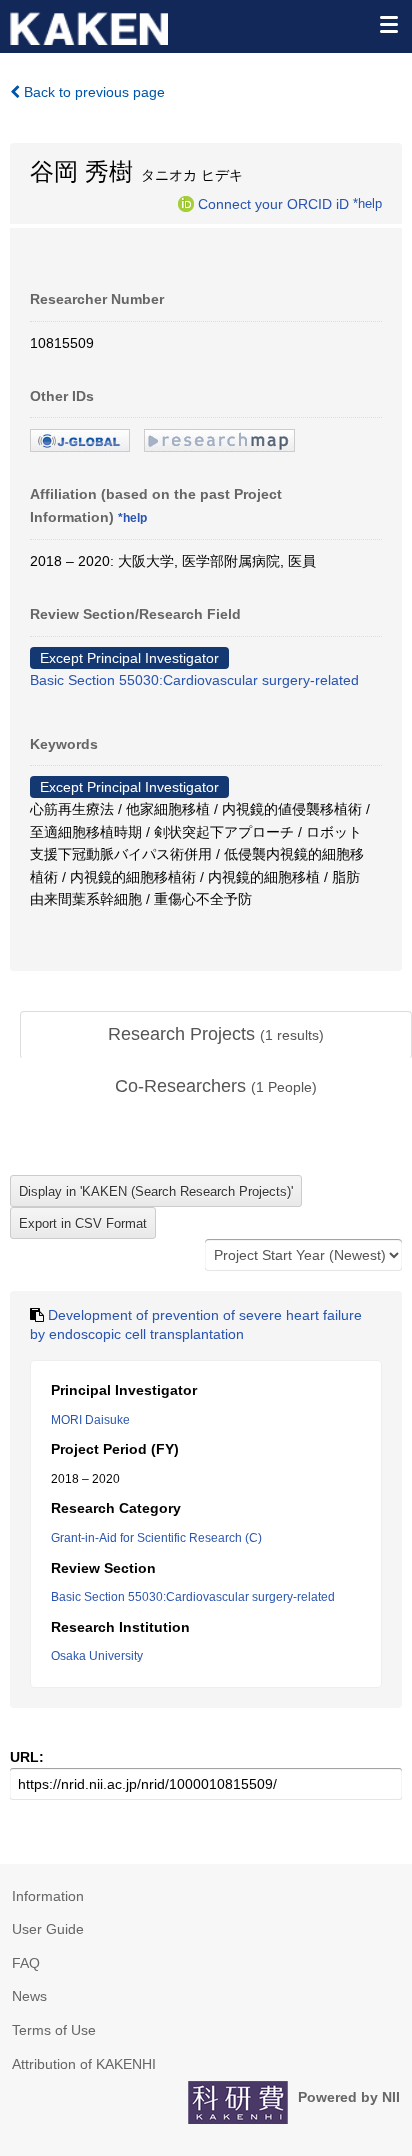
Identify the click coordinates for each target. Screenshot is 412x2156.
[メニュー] (388, 24)
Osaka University (97, 1656)
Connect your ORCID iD (273, 203)
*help (367, 203)
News (29, 1996)
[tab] (216, 1035)
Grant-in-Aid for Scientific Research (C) (156, 1538)
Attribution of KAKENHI (84, 2064)
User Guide (48, 1929)
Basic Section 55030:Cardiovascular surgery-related (194, 680)
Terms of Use (54, 2030)
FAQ (26, 1963)
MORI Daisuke (90, 1420)
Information (48, 1896)
